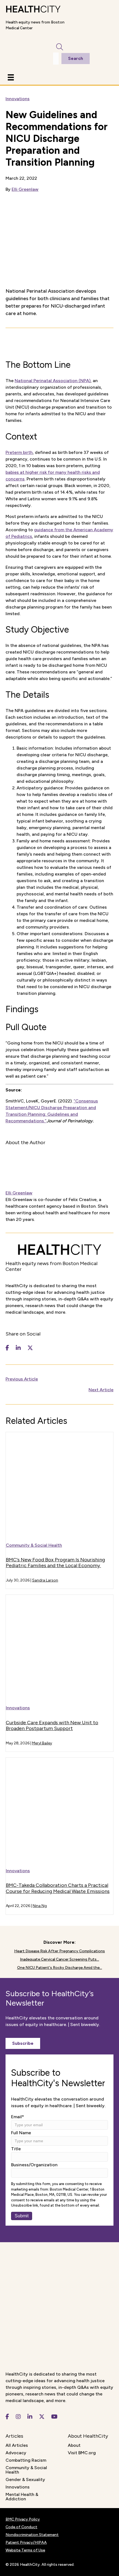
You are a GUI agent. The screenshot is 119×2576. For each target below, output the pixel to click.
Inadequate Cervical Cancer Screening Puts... (59, 1959)
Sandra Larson (45, 1580)
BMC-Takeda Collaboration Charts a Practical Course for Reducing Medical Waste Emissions (58, 1888)
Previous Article (22, 1379)
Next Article (101, 1390)
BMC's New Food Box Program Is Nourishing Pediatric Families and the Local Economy (55, 1563)
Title (16, 2149)
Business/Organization (34, 2165)
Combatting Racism (26, 2460)
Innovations (18, 99)
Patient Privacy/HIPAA (26, 2542)
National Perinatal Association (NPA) (53, 381)
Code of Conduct (21, 2527)
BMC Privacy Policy (23, 2519)
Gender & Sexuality (25, 2480)
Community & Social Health (34, 1545)
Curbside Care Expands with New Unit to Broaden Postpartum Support (52, 1726)
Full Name (21, 2133)
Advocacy (16, 2453)
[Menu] (11, 77)
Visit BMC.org (82, 2453)
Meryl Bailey (42, 1743)
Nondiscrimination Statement (32, 2535)
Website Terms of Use (25, 2550)
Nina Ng (40, 1906)
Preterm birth (19, 452)
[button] (23, 2043)
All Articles (17, 2445)
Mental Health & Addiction (22, 2497)
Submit (22, 2216)
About (74, 2445)
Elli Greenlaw (25, 189)
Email (18, 2117)
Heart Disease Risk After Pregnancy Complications (59, 1951)
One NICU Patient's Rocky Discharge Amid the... (60, 1968)
